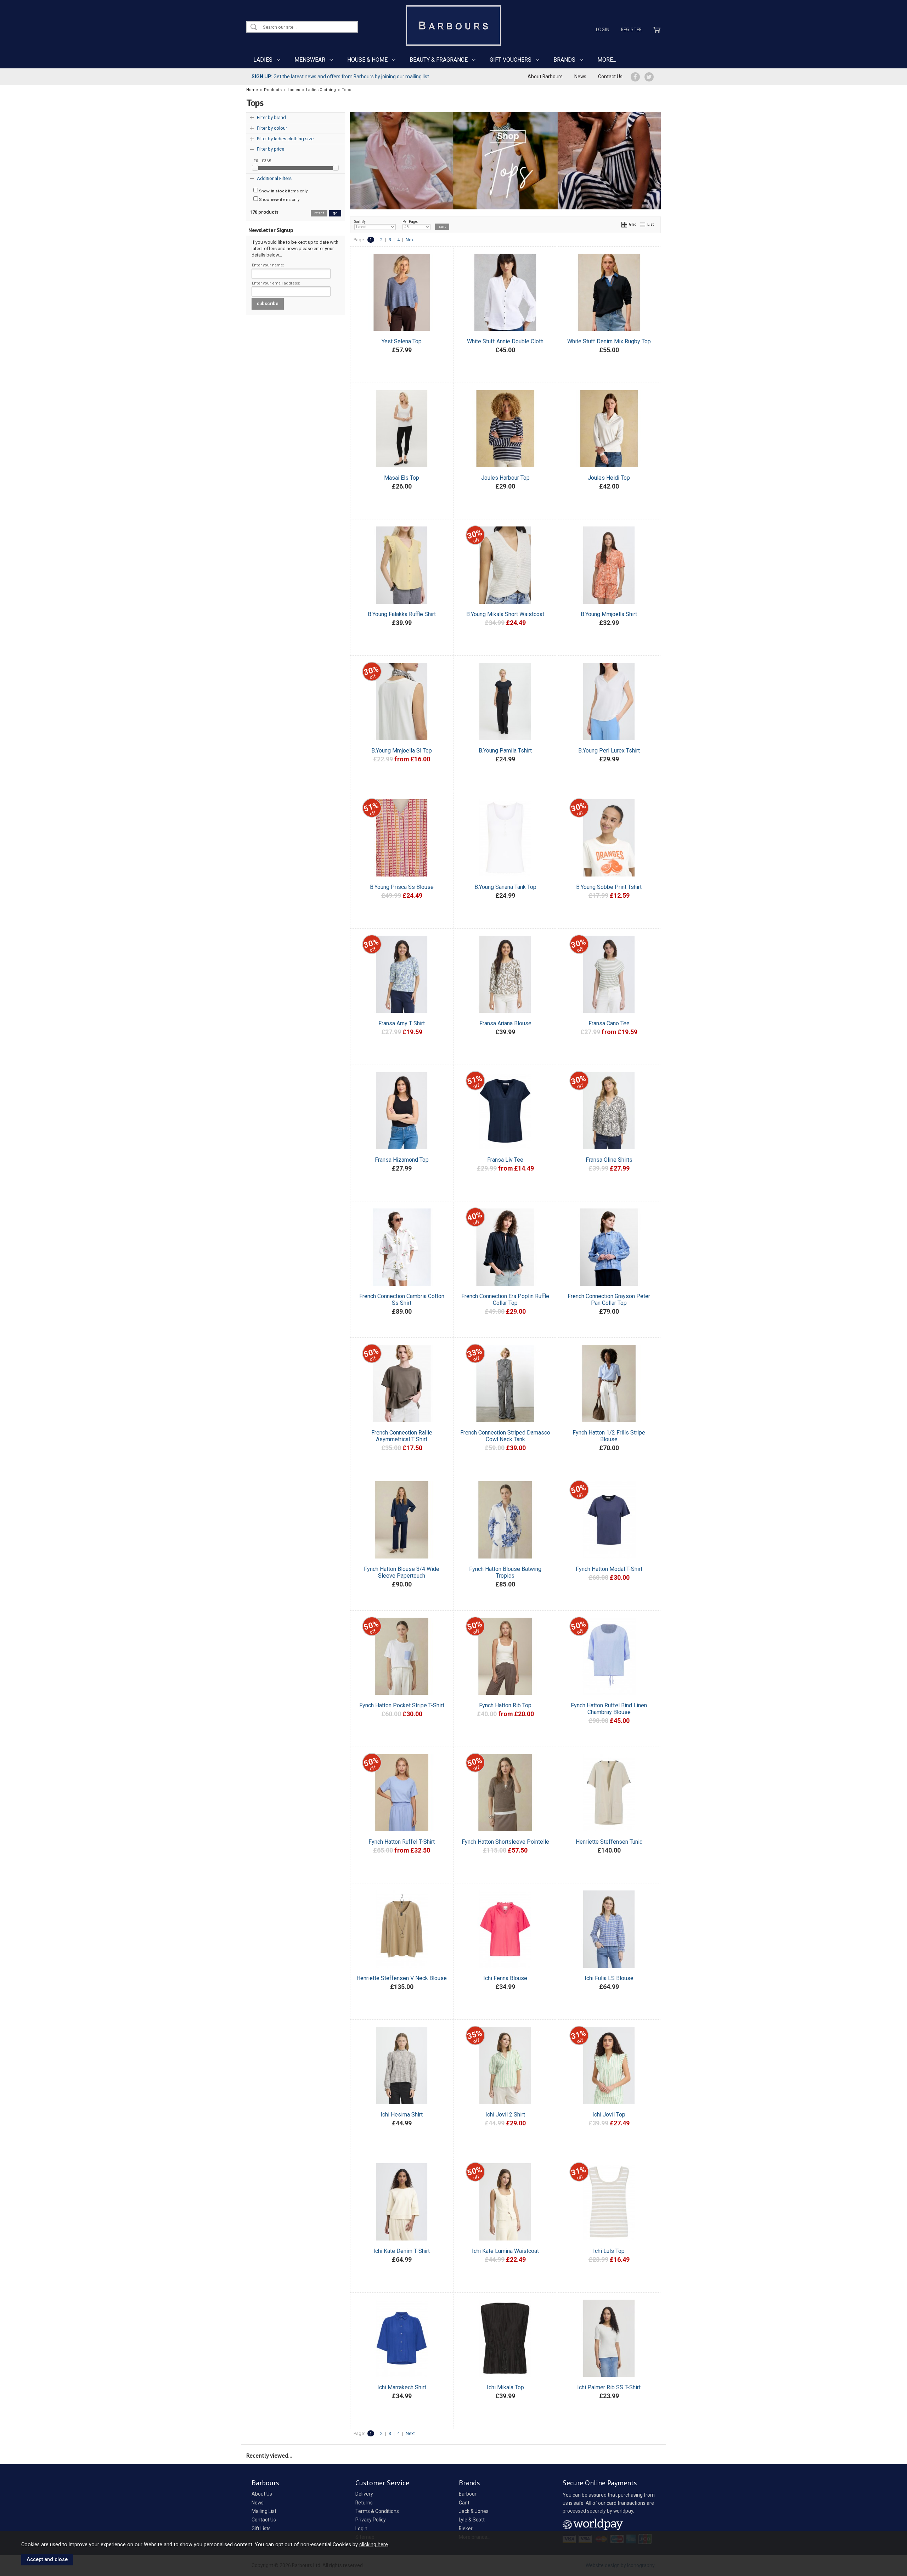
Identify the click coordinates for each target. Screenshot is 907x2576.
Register (631, 29)
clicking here (374, 2544)
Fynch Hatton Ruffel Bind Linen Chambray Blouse (609, 1709)
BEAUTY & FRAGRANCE (439, 60)
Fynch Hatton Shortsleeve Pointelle (505, 1842)
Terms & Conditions (377, 2511)
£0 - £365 (262, 161)
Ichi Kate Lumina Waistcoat (505, 2251)
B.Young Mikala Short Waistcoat (505, 614)
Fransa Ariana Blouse (505, 1023)
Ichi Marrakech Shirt (402, 2387)
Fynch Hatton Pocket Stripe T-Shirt (402, 1705)
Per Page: (410, 222)
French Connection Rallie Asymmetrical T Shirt (402, 1436)
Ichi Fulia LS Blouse (609, 1978)
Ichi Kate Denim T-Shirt (402, 2251)
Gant (464, 2503)
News (580, 77)
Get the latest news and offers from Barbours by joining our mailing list (340, 77)
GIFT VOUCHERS (511, 60)
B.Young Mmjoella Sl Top (402, 751)
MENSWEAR (310, 60)
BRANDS (564, 60)
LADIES (263, 60)
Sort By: (360, 222)
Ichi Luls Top (609, 2251)
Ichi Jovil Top (609, 2115)
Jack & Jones (474, 2511)
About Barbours (545, 77)
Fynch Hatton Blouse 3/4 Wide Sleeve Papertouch (402, 1572)
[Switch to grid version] (625, 224)
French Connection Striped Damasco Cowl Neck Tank (505, 1436)
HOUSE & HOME (367, 60)
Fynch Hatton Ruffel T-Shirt (402, 1842)
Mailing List (264, 2511)
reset (319, 213)
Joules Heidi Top (609, 478)
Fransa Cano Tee (609, 1023)
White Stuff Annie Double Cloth (505, 341)
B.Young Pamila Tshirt (505, 751)
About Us (262, 2494)
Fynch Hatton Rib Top (505, 1705)
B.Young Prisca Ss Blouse (402, 887)
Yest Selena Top (402, 341)
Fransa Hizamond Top (402, 1160)
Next (410, 240)
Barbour (468, 2494)
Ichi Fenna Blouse (505, 1978)
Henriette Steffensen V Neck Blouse (402, 1978)
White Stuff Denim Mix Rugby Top (609, 341)
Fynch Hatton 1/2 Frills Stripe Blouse (609, 1436)
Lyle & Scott (472, 2520)
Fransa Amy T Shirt (402, 1023)
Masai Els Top (402, 478)
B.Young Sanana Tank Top (505, 887)
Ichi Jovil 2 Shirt (505, 2115)
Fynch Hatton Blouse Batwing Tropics (505, 1572)
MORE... (607, 60)
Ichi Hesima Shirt (402, 2115)
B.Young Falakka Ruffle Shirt (402, 614)
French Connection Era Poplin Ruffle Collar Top (505, 1300)
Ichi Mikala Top (505, 2387)
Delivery (364, 2494)
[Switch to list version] (643, 224)
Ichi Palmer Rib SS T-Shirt (609, 2387)
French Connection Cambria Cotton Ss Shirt (402, 1300)
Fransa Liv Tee (505, 1160)
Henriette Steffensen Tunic (609, 1842)
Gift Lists (261, 2529)
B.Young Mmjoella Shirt (609, 614)
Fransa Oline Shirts (609, 1160)
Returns (364, 2503)
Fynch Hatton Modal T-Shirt (609, 1569)
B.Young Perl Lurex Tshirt (609, 751)
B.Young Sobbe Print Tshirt (609, 887)
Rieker (466, 2529)
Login (603, 29)
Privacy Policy (371, 2520)
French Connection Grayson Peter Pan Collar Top (609, 1300)
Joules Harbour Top (505, 478)
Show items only (283, 191)
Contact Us (610, 77)
